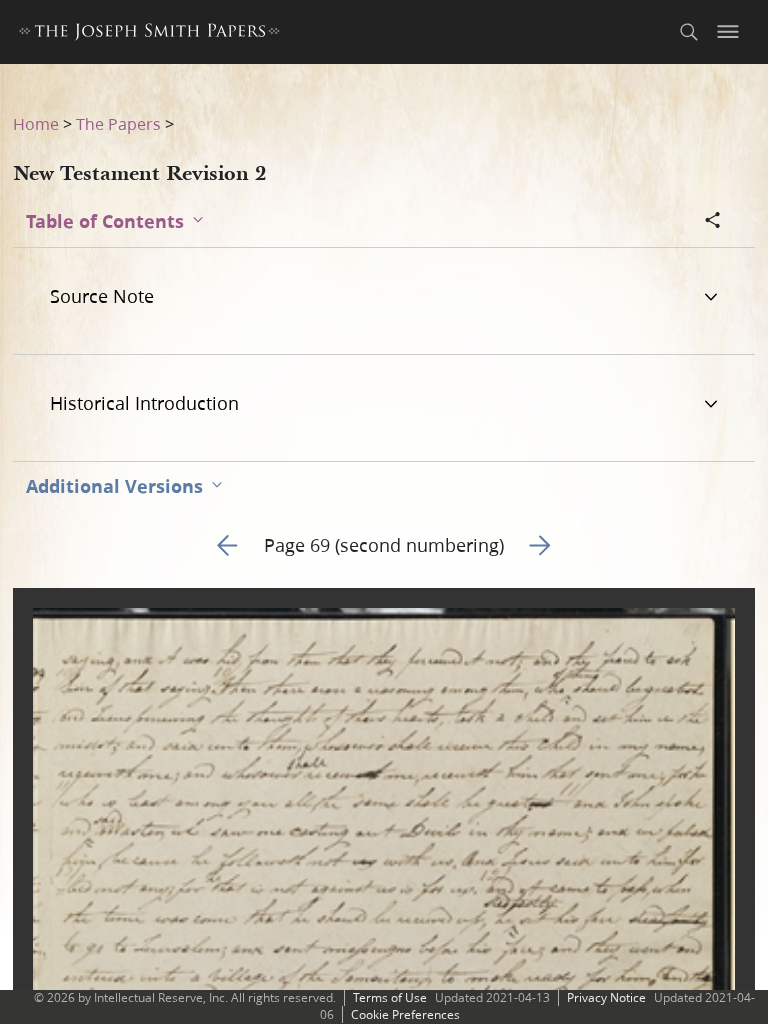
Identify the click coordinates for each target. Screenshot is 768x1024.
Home (36, 123)
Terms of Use (390, 997)
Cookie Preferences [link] (405, 1014)
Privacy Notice (606, 997)
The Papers (118, 123)
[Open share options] (713, 222)
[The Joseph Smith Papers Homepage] (149, 34)
